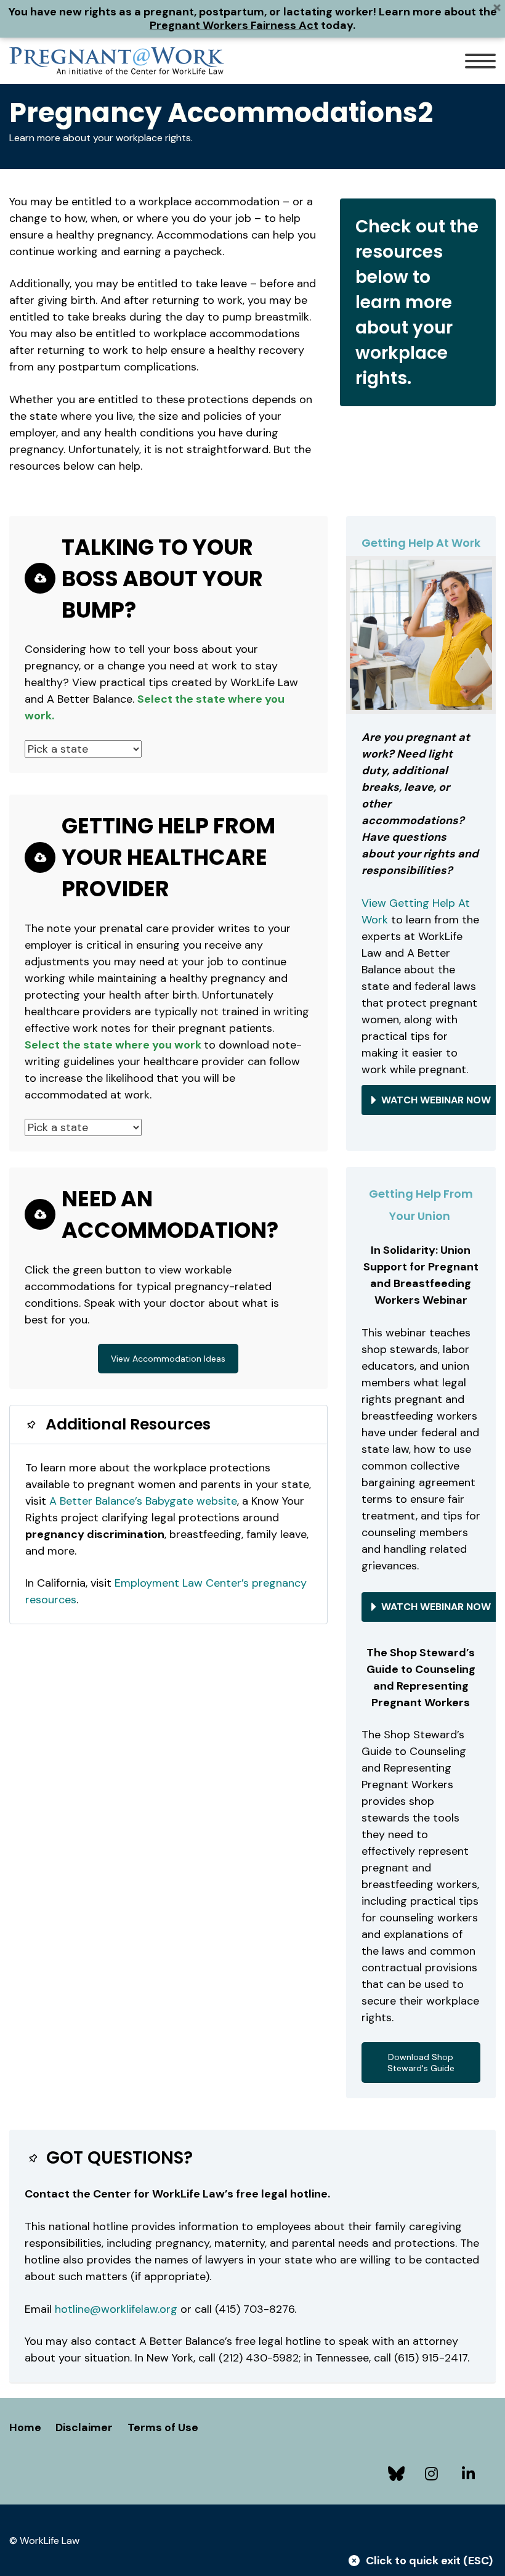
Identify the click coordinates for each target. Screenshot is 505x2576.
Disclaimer (84, 2427)
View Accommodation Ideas (168, 1359)
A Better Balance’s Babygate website (143, 1501)
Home (25, 2427)
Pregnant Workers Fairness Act (234, 25)
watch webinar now (436, 1100)
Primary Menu (480, 61)
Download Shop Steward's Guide (421, 2063)
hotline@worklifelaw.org (116, 2309)
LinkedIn (471, 2474)
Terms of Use (163, 2427)
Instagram (434, 2474)
